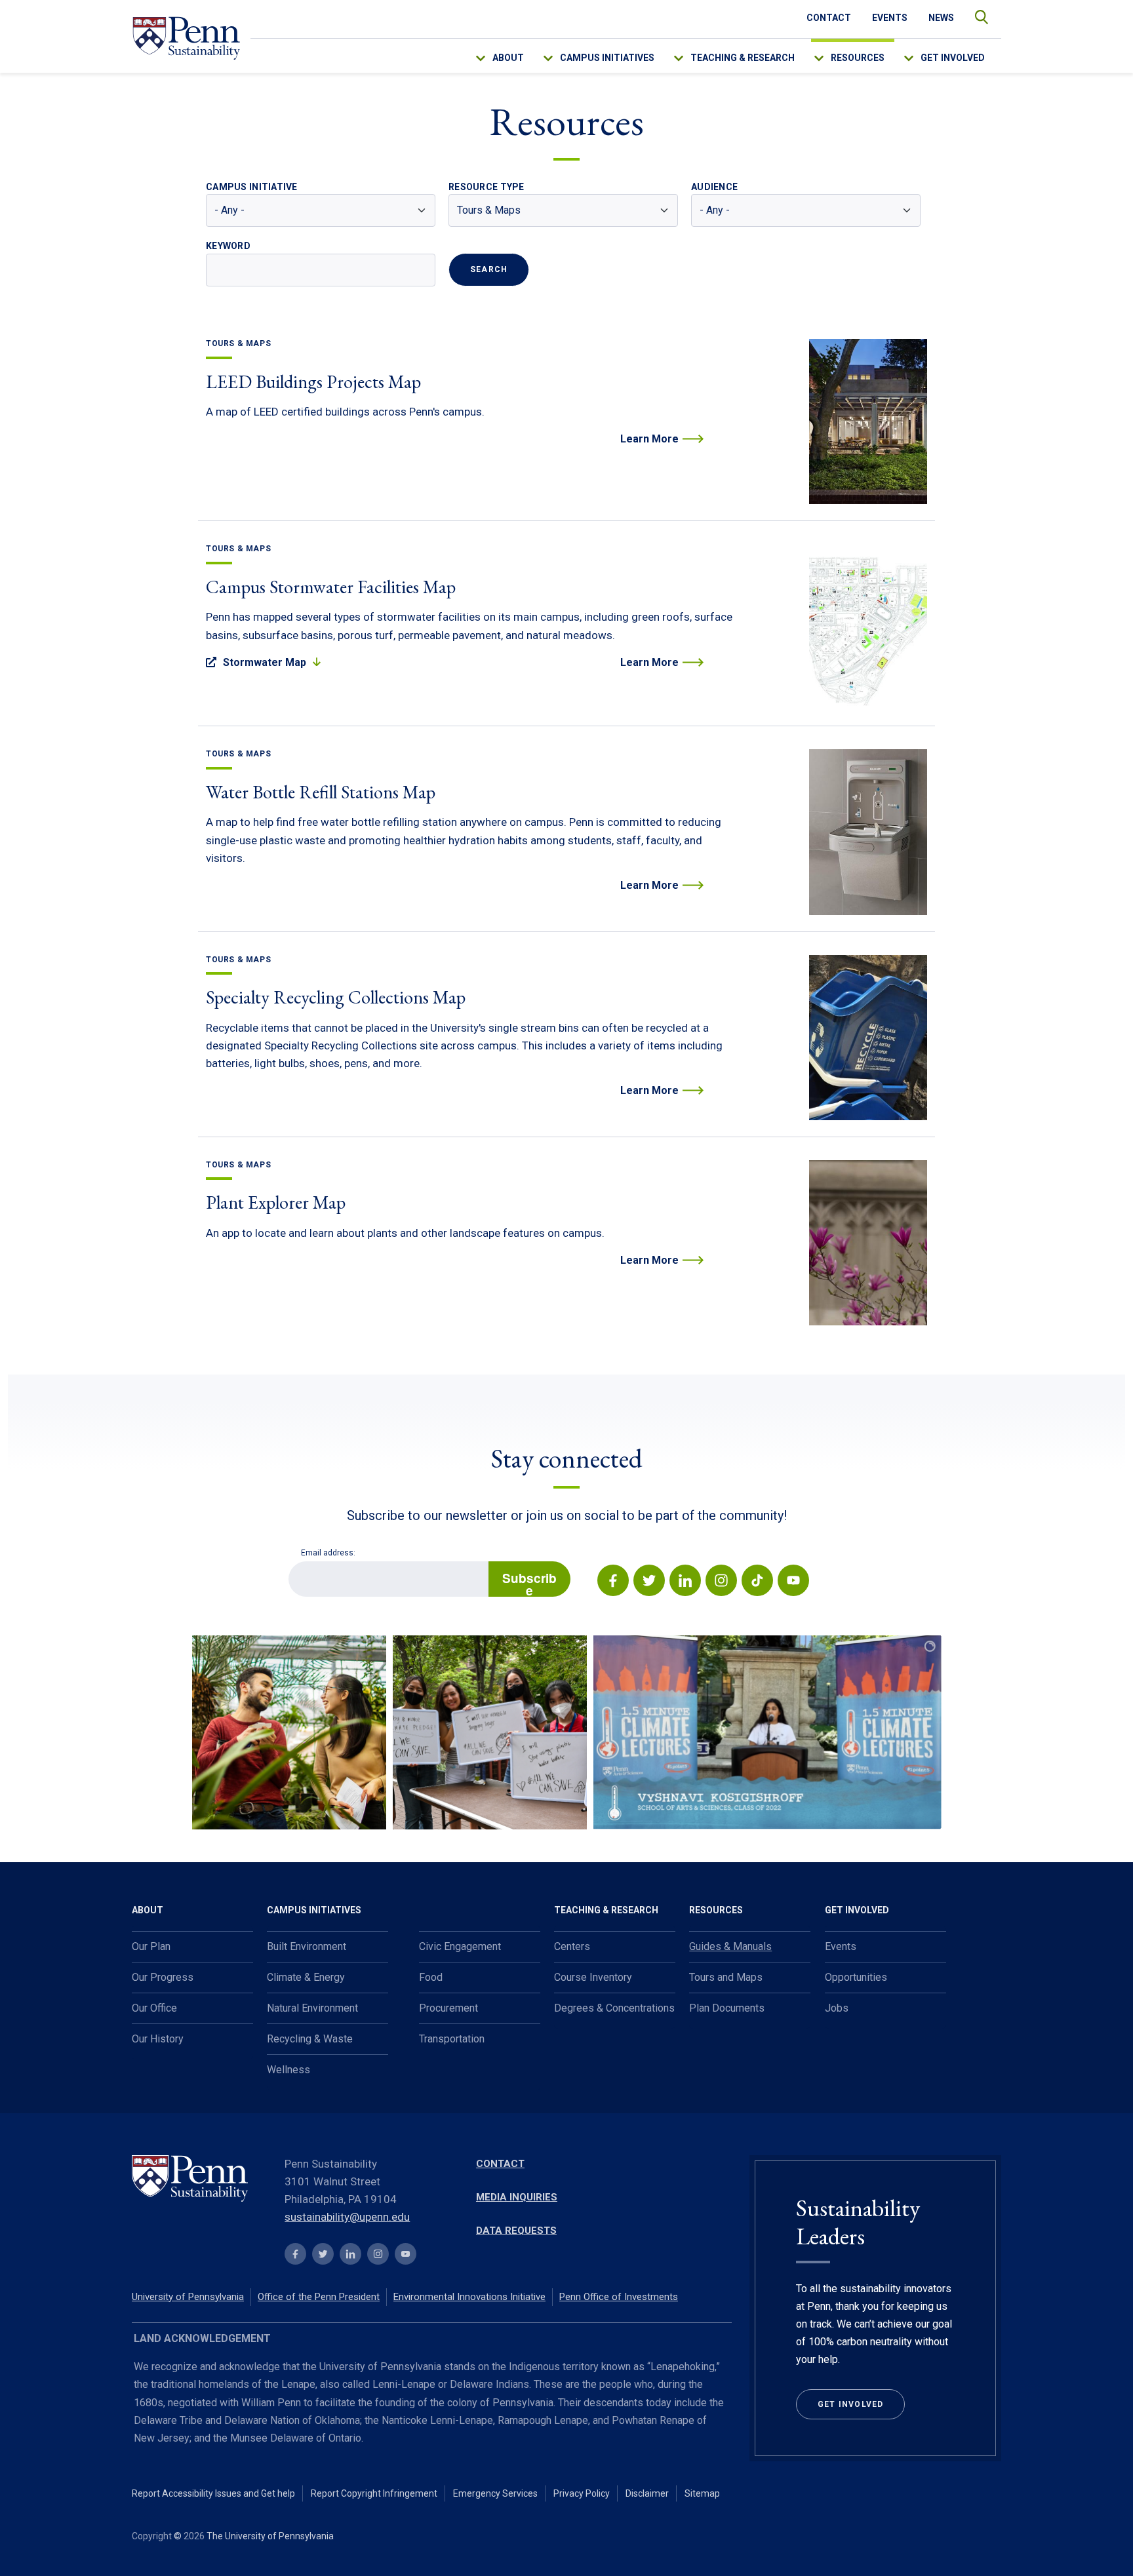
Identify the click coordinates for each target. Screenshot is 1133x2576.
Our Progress (163, 1977)
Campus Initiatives (607, 58)
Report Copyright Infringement (374, 2493)
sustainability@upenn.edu (347, 2217)
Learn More (649, 439)
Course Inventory (593, 1977)
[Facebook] (613, 1583)
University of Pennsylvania (188, 2297)
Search (489, 269)
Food (431, 1977)
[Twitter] (648, 1583)
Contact (829, 18)
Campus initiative (252, 187)
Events (890, 18)
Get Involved (953, 58)
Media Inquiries (517, 2197)
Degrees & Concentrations (614, 2008)
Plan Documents (727, 2008)
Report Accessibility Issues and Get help (213, 2493)
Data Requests (516, 2231)
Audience (714, 187)
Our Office (154, 2008)
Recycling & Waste (310, 2039)
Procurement (448, 2008)
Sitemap (702, 2493)
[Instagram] (720, 1583)
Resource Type (487, 187)
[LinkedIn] (684, 1583)
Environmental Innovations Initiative (469, 2297)
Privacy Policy (582, 2493)
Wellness (288, 2070)
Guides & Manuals (730, 1946)
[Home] (186, 38)
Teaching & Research (743, 58)
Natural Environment (312, 2008)
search (975, 14)
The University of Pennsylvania (270, 2536)
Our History (158, 2039)
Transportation (452, 2039)
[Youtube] (792, 1583)
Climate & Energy (306, 1977)
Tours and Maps (726, 1977)
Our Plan (151, 1946)
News (941, 18)
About (508, 58)
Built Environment (307, 1946)
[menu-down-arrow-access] (489, 55)
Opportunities (856, 1977)
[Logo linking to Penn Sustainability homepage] (200, 2180)
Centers (572, 1946)
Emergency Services (495, 2493)
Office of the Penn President (319, 2297)
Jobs (837, 2008)
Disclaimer (647, 2493)
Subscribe (529, 1583)
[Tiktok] (756, 1583)
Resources (858, 58)
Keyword (228, 246)
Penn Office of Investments (619, 2297)
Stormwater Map (265, 662)
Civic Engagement (460, 1946)
